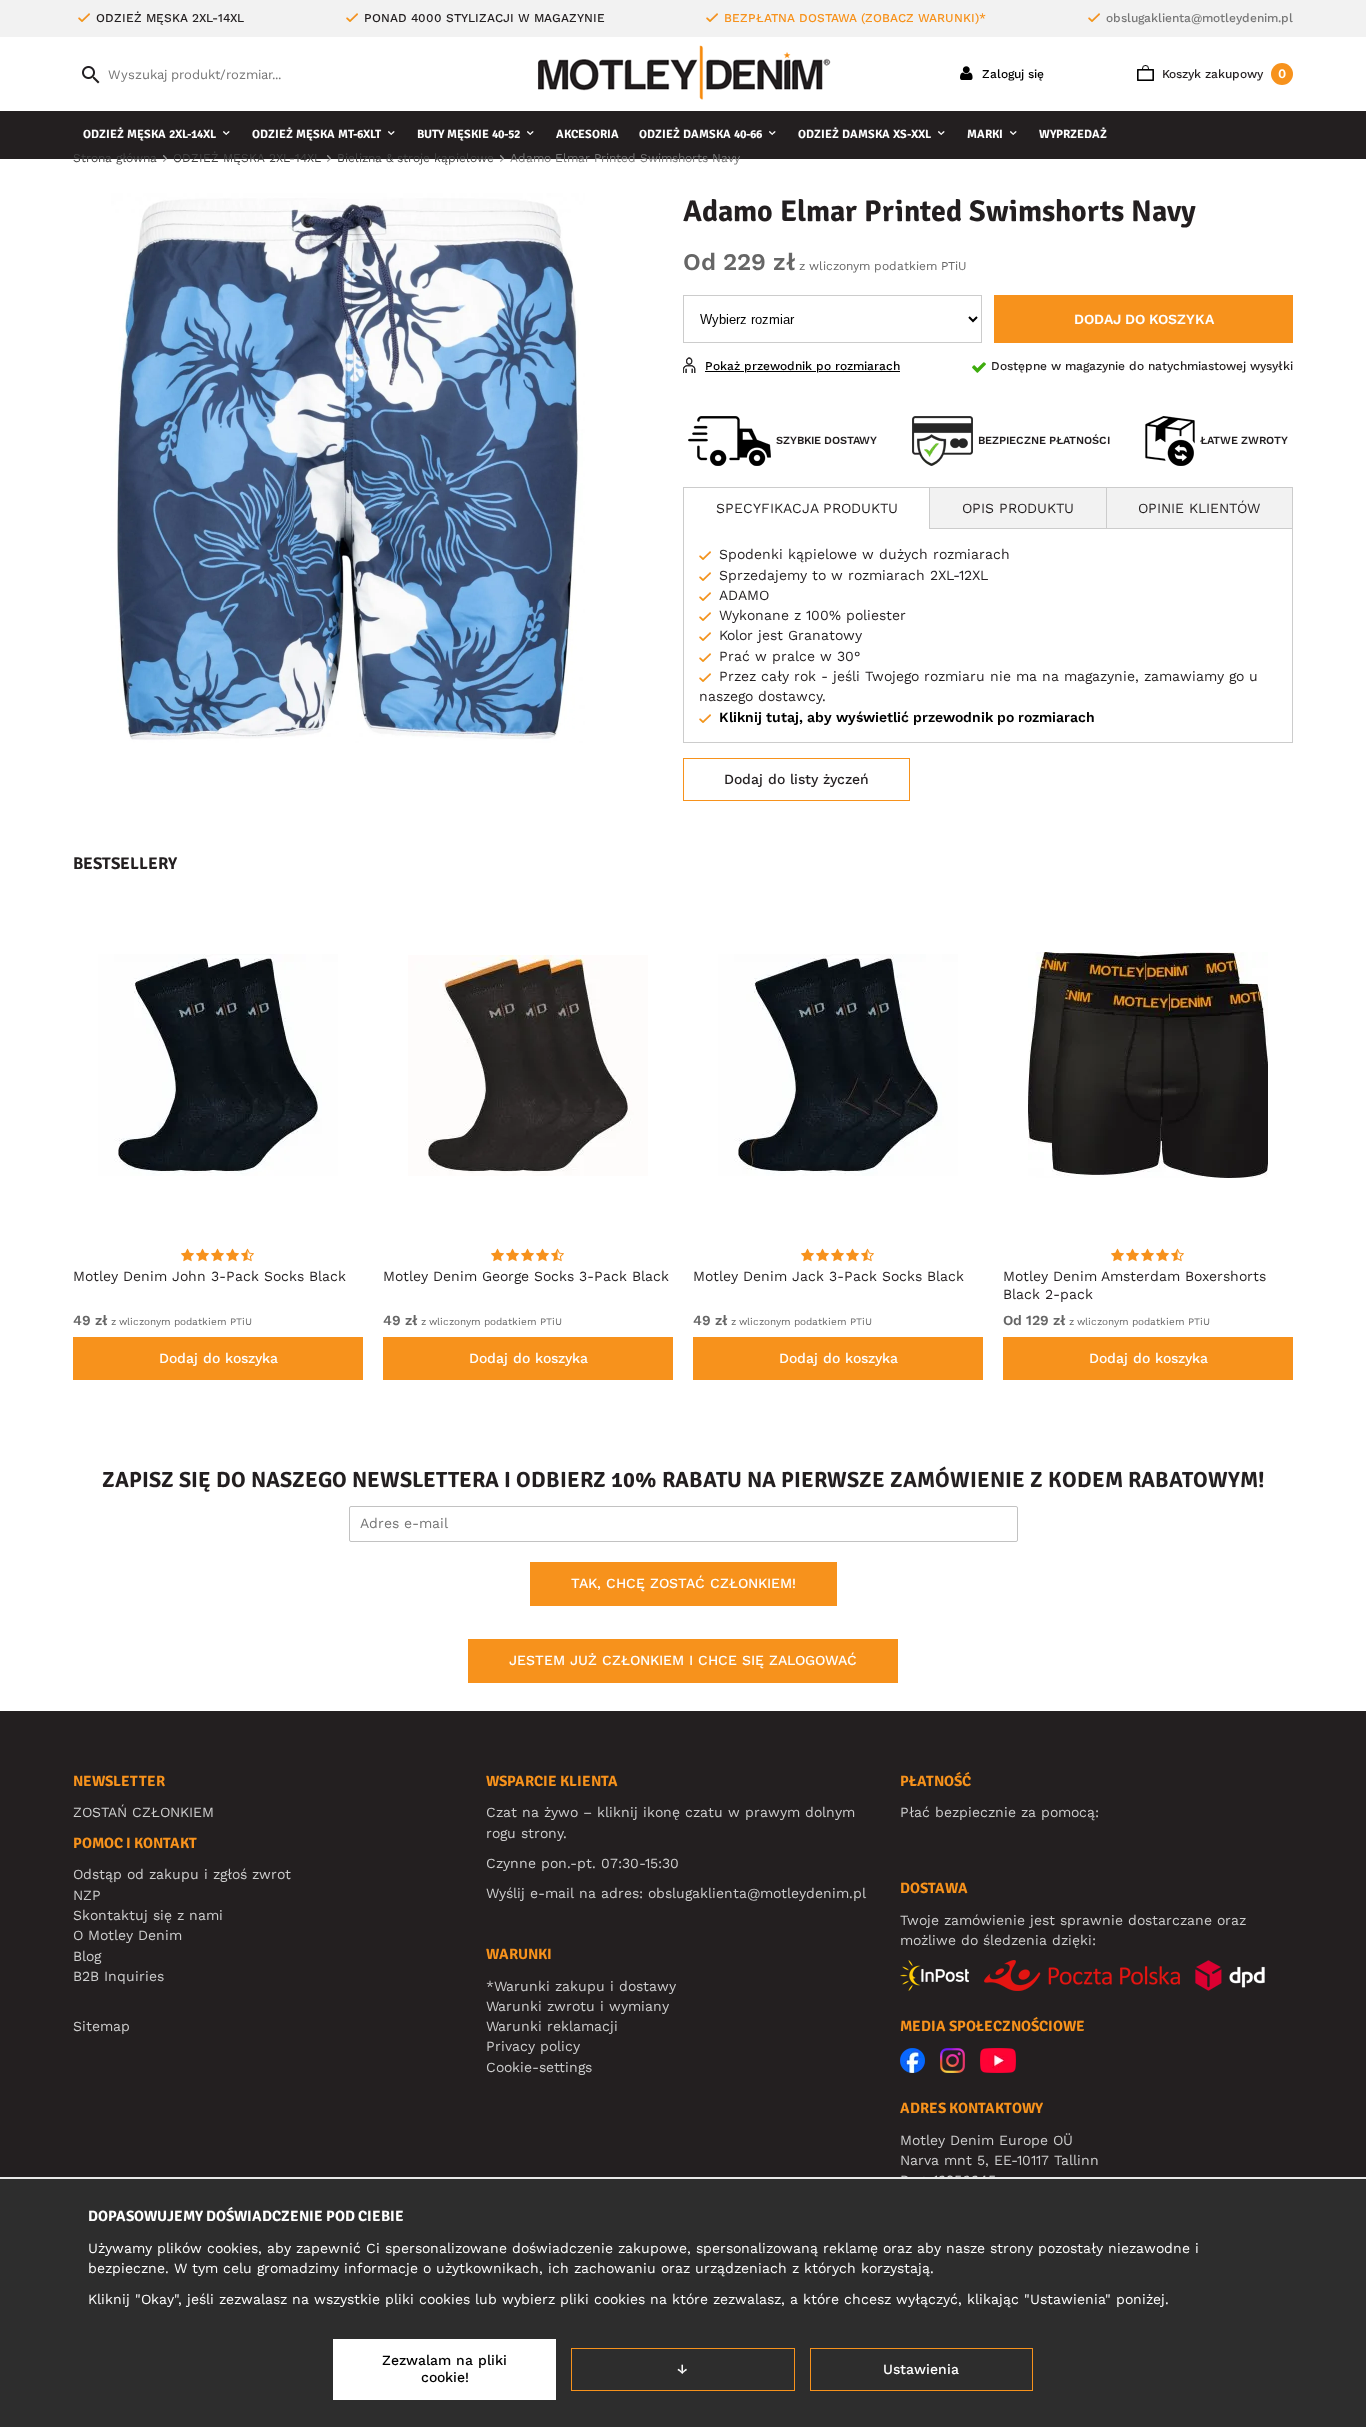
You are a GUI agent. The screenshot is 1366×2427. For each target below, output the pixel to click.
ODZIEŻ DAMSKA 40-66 (700, 134)
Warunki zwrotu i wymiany (577, 2006)
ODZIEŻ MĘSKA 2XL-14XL (149, 134)
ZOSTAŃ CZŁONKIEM (143, 1812)
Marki (985, 134)
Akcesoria (587, 134)
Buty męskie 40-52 (468, 134)
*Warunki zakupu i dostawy (581, 1986)
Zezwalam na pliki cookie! (444, 2369)
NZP (87, 1895)
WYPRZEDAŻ (1073, 134)
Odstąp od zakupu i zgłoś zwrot (182, 1874)
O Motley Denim (127, 1935)
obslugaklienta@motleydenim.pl (1199, 18)
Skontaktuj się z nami (148, 1915)
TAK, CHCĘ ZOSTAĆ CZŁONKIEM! (683, 1583)
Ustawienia (921, 2369)
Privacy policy (533, 2046)
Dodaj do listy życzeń (796, 779)
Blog (87, 1956)
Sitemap (101, 2026)
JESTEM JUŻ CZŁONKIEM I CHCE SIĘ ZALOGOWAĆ (683, 1660)
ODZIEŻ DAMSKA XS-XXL (864, 134)
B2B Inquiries (118, 1976)
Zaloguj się (1011, 74)
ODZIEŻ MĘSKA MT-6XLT (316, 134)
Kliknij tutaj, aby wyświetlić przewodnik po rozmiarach (907, 717)
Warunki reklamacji (552, 2026)
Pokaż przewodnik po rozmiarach (802, 366)
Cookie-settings (539, 2067)
